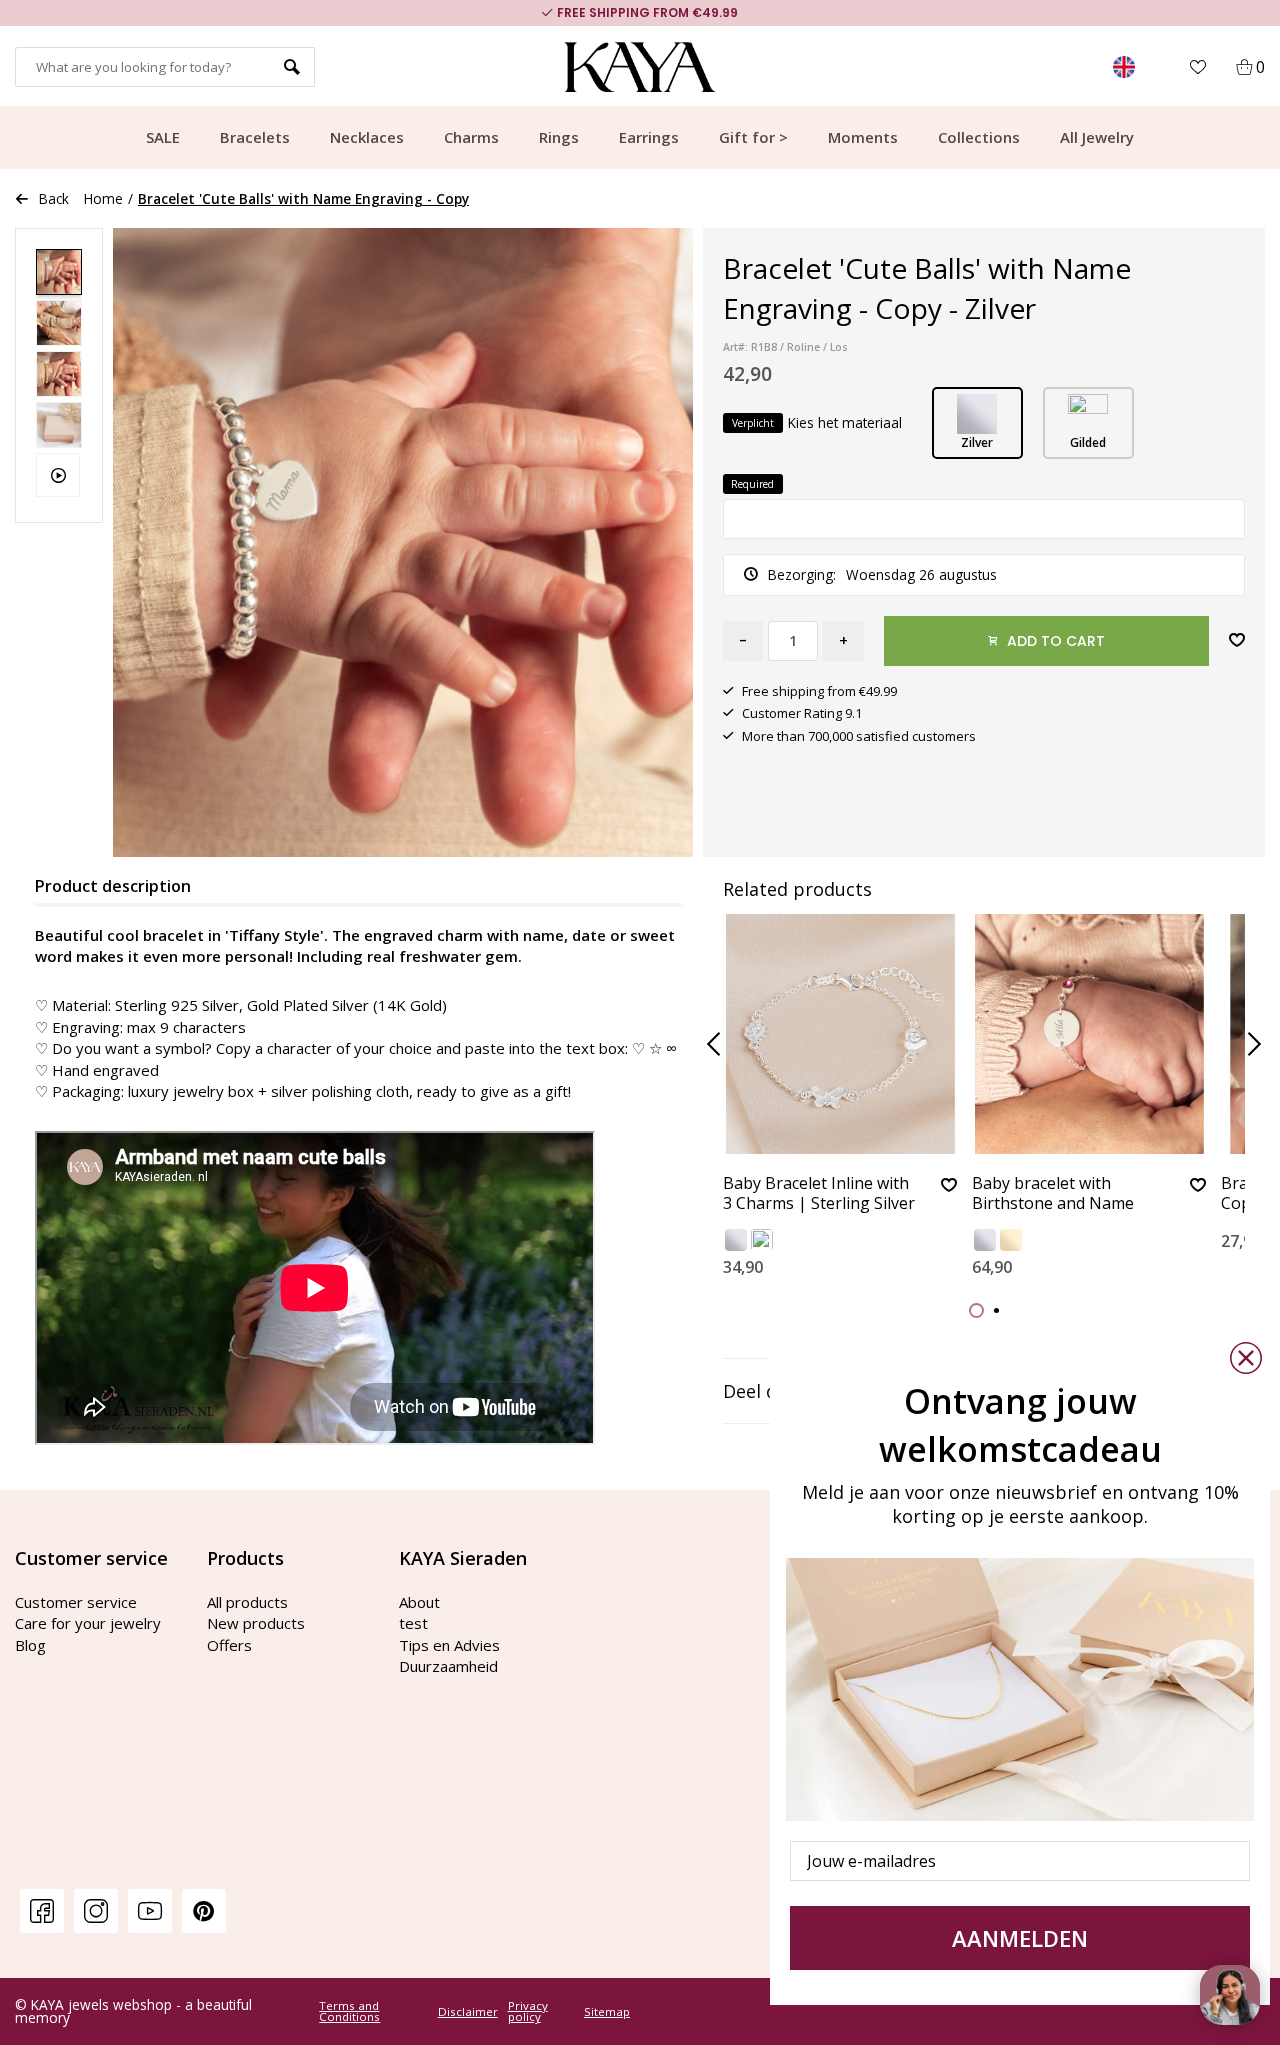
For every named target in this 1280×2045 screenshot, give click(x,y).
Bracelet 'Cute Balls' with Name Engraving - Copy (303, 198)
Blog (30, 1645)
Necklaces (367, 137)
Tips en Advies (449, 1645)
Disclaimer (468, 2012)
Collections (979, 137)
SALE (163, 137)
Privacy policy (528, 2011)
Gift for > (753, 137)
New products (256, 1623)
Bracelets (255, 137)
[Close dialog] (1246, 1358)
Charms (471, 137)
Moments (863, 137)
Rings (559, 137)
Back (54, 198)
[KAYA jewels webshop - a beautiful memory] (640, 67)
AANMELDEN (1020, 1938)
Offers (229, 1645)
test (413, 1623)
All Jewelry (1097, 137)
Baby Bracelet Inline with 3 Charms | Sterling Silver (819, 1193)
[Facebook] (42, 1910)
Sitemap (607, 2012)
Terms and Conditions (349, 2011)
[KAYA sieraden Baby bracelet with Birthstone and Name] (1089, 1034)
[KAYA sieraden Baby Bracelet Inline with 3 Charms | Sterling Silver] (840, 1034)
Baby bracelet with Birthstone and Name (1053, 1193)
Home (103, 198)
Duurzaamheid (448, 1666)
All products (247, 1602)
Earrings (649, 137)
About (419, 1602)
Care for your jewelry (88, 1623)
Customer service (76, 1602)
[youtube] (150, 1910)
